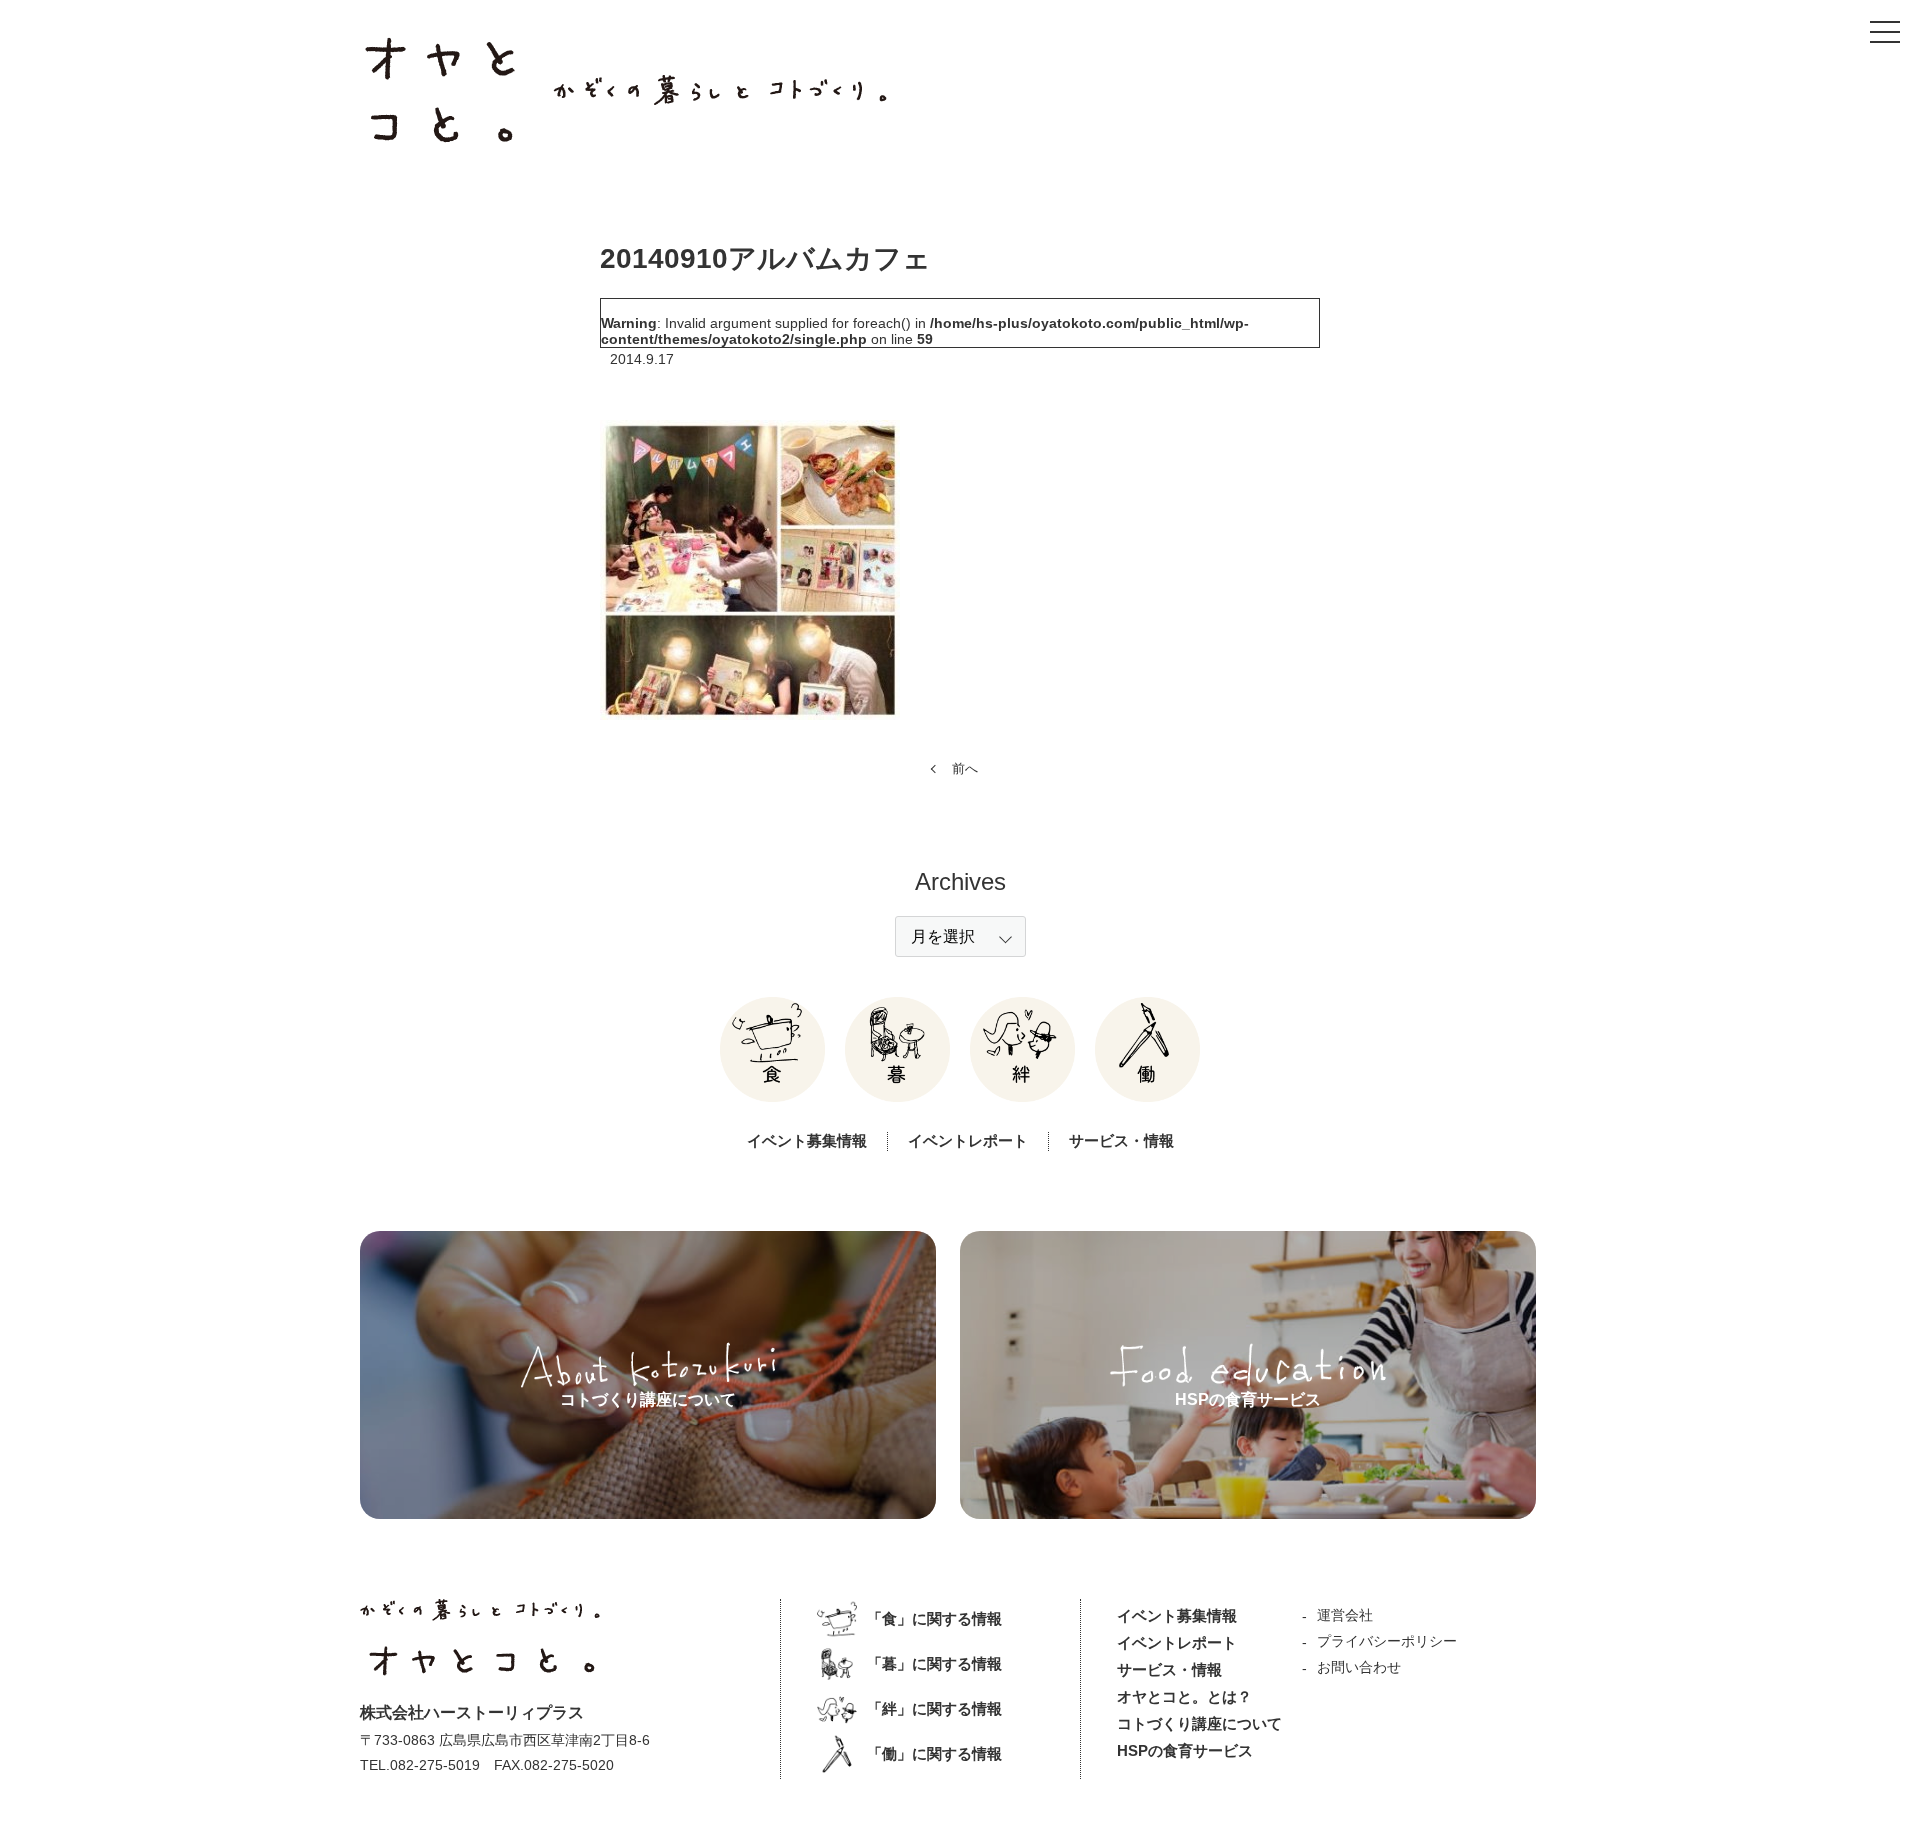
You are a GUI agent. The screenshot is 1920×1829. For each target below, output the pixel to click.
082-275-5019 (435, 1765)
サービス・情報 (1121, 1140)
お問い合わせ (1359, 1667)
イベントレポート (968, 1140)
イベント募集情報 (807, 1140)
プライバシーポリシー (1387, 1641)
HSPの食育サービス (1185, 1750)
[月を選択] (960, 936)
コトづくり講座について (1199, 1723)
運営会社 (1345, 1615)
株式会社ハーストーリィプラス (472, 1712)
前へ (965, 768)
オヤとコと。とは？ (1184, 1696)
